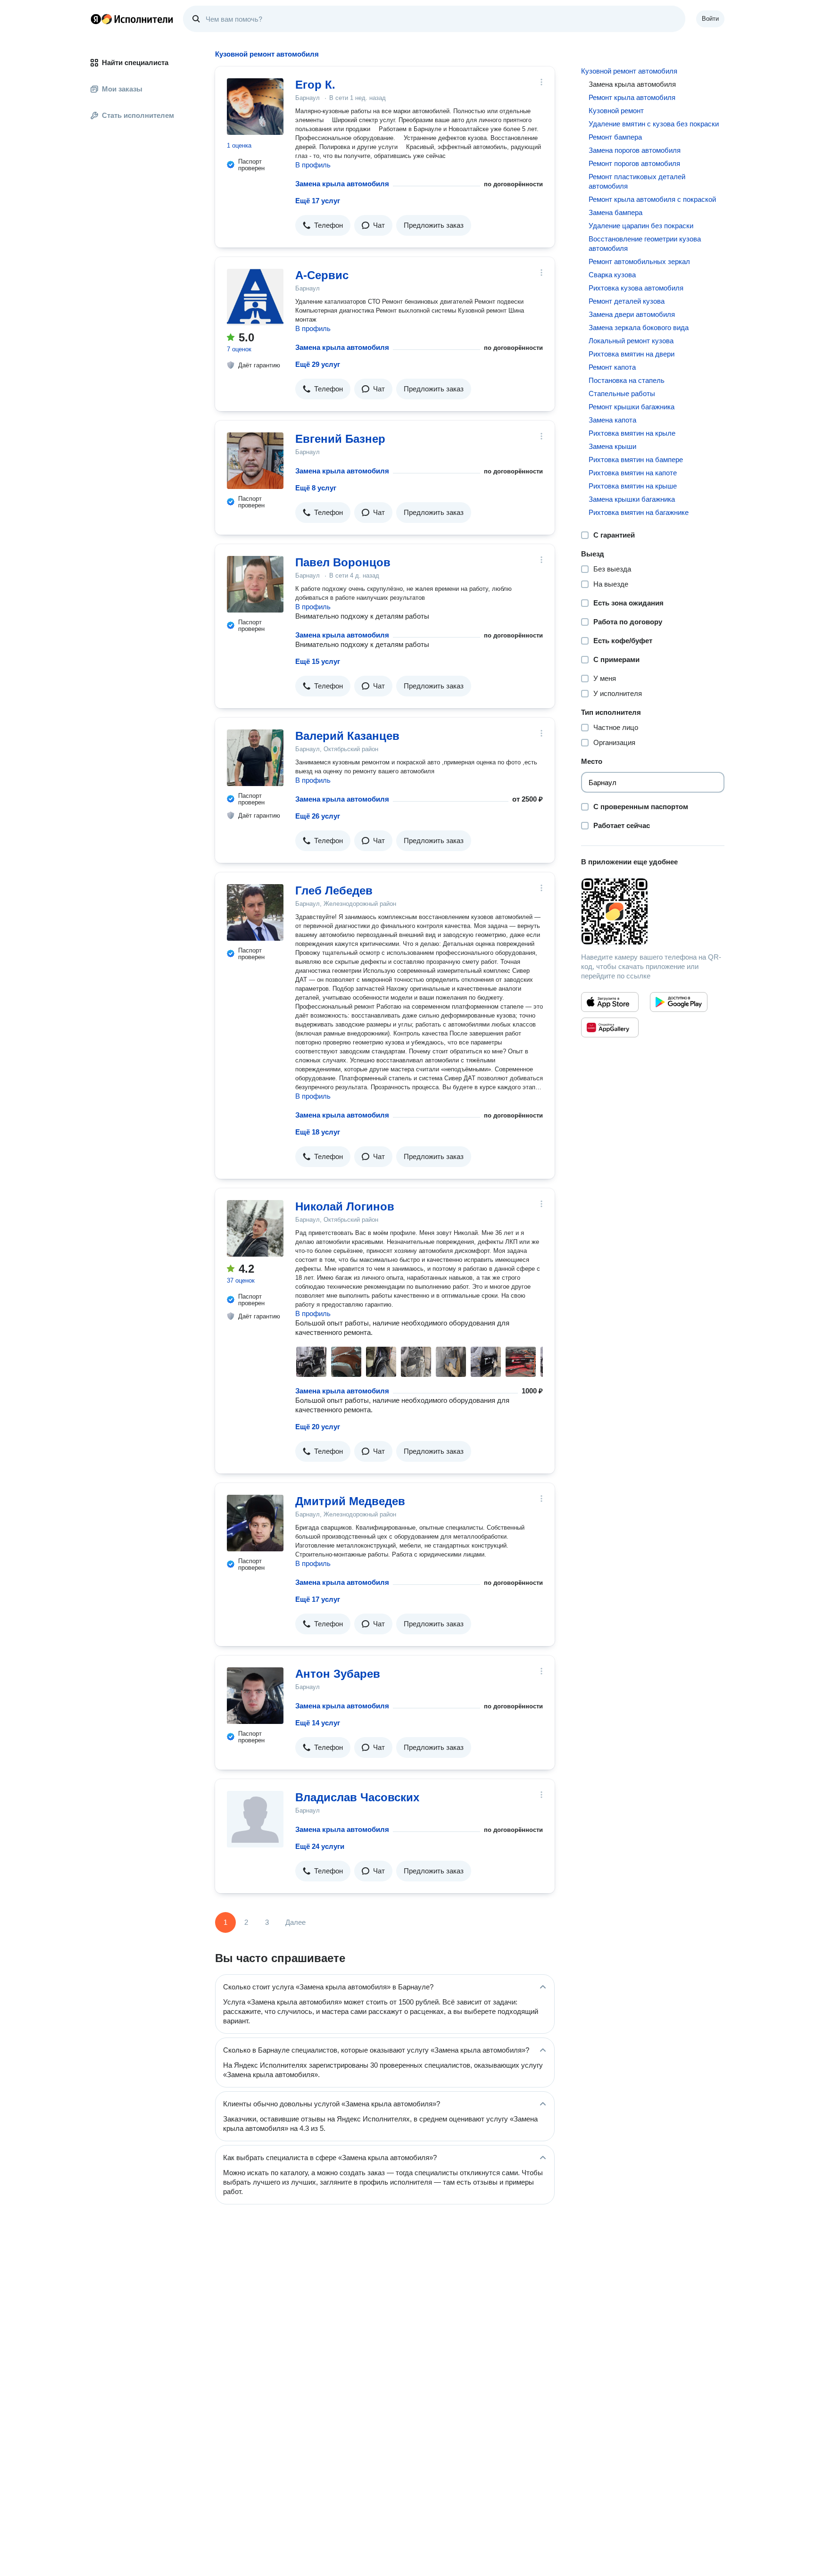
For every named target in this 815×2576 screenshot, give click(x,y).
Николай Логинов (345, 1206)
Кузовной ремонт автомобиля (629, 71)
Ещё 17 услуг (318, 201)
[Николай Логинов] (255, 1228)
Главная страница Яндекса (96, 19)
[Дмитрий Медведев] (255, 1523)
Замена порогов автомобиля (635, 150)
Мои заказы (122, 89)
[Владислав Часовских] (255, 1819)
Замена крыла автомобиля (342, 184)
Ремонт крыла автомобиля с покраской (652, 199)
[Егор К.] (255, 107)
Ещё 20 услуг (318, 1427)
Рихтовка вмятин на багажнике (639, 512)
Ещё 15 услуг (318, 661)
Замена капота (612, 420)
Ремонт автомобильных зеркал (639, 261)
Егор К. (315, 85)
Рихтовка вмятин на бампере (636, 460)
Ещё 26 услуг (318, 816)
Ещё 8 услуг (316, 488)
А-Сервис (322, 275)
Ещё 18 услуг (318, 1132)
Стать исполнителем (138, 115)
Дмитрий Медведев (350, 1501)
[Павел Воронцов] (255, 584)
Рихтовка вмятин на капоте (633, 473)
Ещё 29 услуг (318, 364)
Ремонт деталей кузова (627, 301)
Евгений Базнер (340, 439)
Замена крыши (612, 446)
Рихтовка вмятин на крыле (632, 433)
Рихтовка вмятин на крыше (633, 486)
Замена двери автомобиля (632, 314)
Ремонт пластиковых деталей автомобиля (637, 181)
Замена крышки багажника (632, 499)
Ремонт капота (612, 367)
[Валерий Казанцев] (255, 758)
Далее (295, 1922)
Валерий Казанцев (347, 736)
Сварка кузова (612, 275)
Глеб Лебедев (334, 890)
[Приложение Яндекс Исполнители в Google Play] (679, 1002)
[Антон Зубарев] (255, 1696)
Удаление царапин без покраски (641, 226)
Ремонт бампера (615, 137)
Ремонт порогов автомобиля (634, 163)
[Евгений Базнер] (255, 461)
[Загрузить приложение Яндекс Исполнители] (653, 911)
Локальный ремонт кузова (631, 341)
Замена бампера (615, 212)
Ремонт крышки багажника (632, 407)
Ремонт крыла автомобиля (632, 97)
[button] (323, 225)
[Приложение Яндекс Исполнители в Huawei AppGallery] (610, 1027)
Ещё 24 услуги (320, 1846)
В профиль (313, 165)
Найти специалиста (135, 62)
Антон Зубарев (338, 1674)
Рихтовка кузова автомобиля (636, 288)
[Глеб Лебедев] (255, 912)
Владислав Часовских (357, 1797)
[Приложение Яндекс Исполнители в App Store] (610, 1002)
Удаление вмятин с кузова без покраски (654, 124)
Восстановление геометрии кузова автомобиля (645, 244)
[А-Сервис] (255, 297)
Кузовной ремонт (616, 111)
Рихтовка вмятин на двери (632, 354)
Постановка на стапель (627, 380)
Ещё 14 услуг (318, 1723)
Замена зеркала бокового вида (639, 327)
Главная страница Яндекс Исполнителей (132, 19)
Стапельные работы (622, 393)
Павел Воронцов (343, 562)
